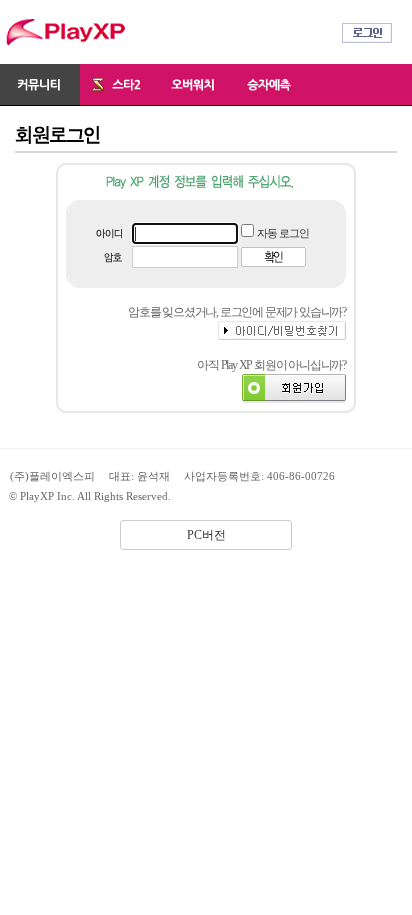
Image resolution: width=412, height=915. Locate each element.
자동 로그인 (283, 233)
